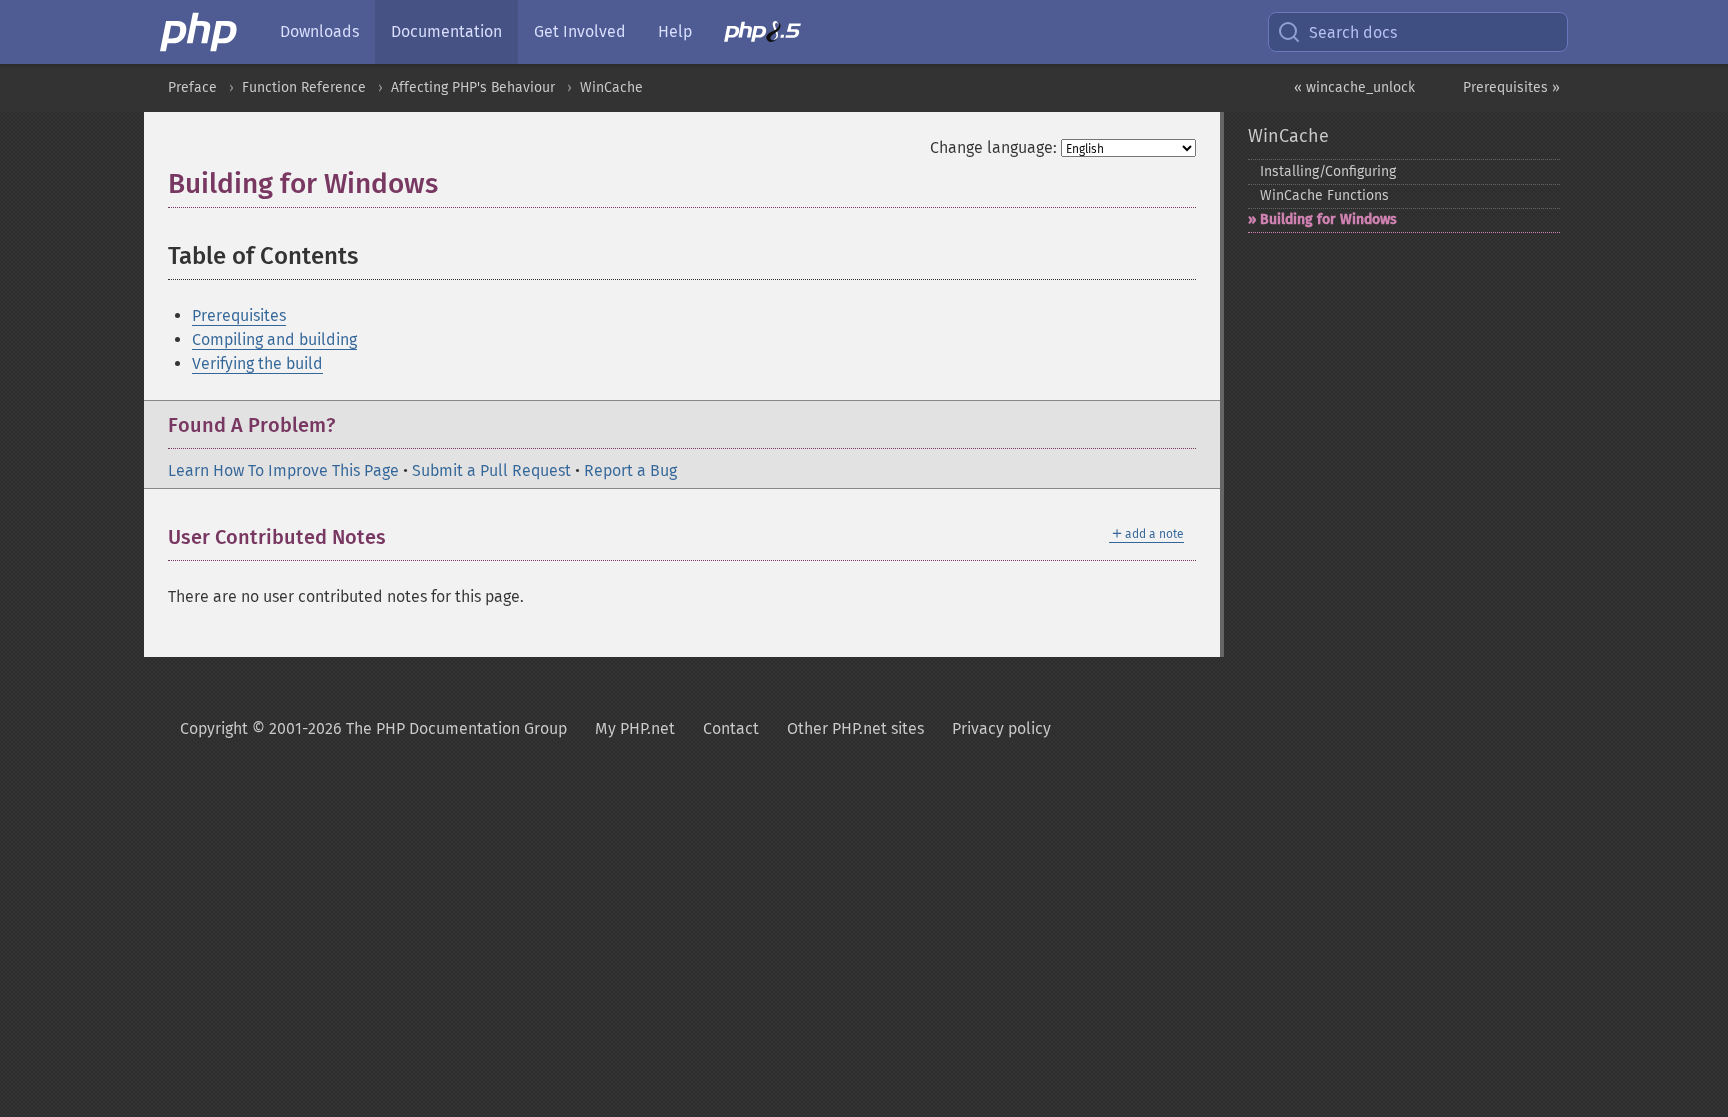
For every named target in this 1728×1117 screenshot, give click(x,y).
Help (675, 31)
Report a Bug (630, 470)
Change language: (993, 147)
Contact (731, 728)
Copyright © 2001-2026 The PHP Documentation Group (373, 728)
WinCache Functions (1324, 195)
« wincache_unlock (1354, 87)
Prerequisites (239, 315)
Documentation (446, 31)
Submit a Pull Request (491, 470)
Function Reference (304, 87)
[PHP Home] (200, 32)
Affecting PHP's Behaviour (473, 87)
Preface (192, 87)
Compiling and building (274, 339)
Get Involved (580, 31)
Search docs (1353, 32)
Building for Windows (1328, 219)
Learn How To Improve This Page (283, 470)
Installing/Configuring (1328, 171)
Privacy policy (1001, 728)
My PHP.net (635, 728)
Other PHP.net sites (855, 728)
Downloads (319, 31)
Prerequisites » (1511, 87)
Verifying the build (257, 363)
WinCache (611, 87)
